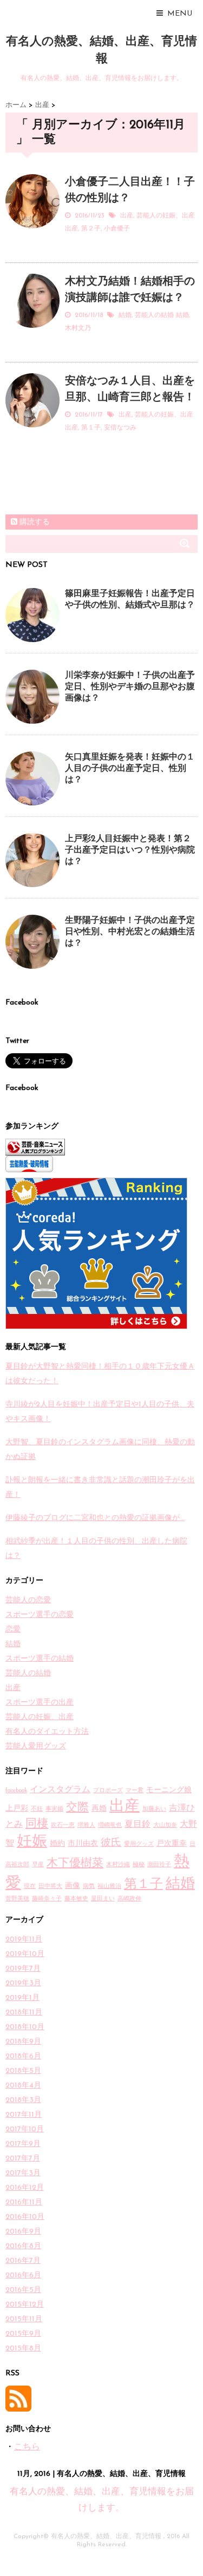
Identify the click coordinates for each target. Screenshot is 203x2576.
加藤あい (154, 1809)
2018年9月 (23, 2042)
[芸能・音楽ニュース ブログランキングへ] (101, 1147)
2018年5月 (23, 2071)
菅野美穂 (17, 1899)
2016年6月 (23, 2276)
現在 (30, 1887)
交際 (77, 1808)
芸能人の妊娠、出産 (166, 216)
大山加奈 (165, 1825)
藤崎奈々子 (47, 1899)
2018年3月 (23, 2100)
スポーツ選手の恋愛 (40, 1615)
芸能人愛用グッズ (36, 1746)
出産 (127, 216)
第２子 (91, 229)
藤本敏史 (76, 1899)
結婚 (125, 315)
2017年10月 (25, 2129)
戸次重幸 (172, 1844)
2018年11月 (24, 2013)
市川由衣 (83, 1844)
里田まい (103, 1899)
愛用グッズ (139, 1844)
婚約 (57, 1844)
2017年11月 (24, 2115)
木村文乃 (78, 328)
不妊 (37, 1809)
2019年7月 (23, 1969)
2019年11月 (24, 1940)
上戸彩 (17, 1809)
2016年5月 (23, 2290)
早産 (38, 1865)
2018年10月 (25, 2027)
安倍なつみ (120, 428)
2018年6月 (23, 2056)
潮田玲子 (159, 1865)
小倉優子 (117, 229)
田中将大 (50, 1887)
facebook (16, 1791)
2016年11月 (24, 2202)
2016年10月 (25, 2217)
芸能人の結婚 (154, 315)
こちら (27, 2447)
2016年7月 (23, 2261)
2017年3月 (23, 2173)
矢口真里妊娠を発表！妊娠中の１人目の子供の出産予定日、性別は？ (130, 769)
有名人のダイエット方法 (47, 1732)
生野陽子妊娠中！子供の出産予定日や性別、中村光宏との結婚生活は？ (130, 932)
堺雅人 (86, 1825)
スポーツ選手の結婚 (40, 1659)
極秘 (139, 1865)
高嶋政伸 (129, 1899)
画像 (73, 1886)
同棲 (37, 1824)
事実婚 (54, 1809)
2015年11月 (24, 2319)
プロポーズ (108, 1791)
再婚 (99, 1809)
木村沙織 (118, 1865)
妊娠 (32, 1842)
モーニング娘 (169, 1790)
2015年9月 (23, 2334)
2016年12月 (25, 2188)
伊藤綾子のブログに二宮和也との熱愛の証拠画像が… (95, 1518)
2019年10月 (25, 1954)
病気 (89, 1887)
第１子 (91, 428)
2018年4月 (23, 2086)
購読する (34, 522)
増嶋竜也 (110, 1825)
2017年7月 (23, 2159)
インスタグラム (60, 1790)
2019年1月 (22, 1998)
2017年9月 (23, 2144)
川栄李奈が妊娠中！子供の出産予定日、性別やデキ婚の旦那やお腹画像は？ (130, 687)
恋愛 (13, 1630)
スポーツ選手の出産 (40, 1703)
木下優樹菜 (75, 1863)
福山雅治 (109, 1887)
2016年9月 (23, 2232)
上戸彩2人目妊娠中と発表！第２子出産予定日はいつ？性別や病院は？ (130, 850)
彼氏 (111, 1843)
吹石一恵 (63, 1825)
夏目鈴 (137, 1825)
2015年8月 (23, 2349)
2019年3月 (23, 1983)
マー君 (135, 1791)
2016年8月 (23, 2246)
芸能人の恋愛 (28, 1600)
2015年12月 (25, 2305)
